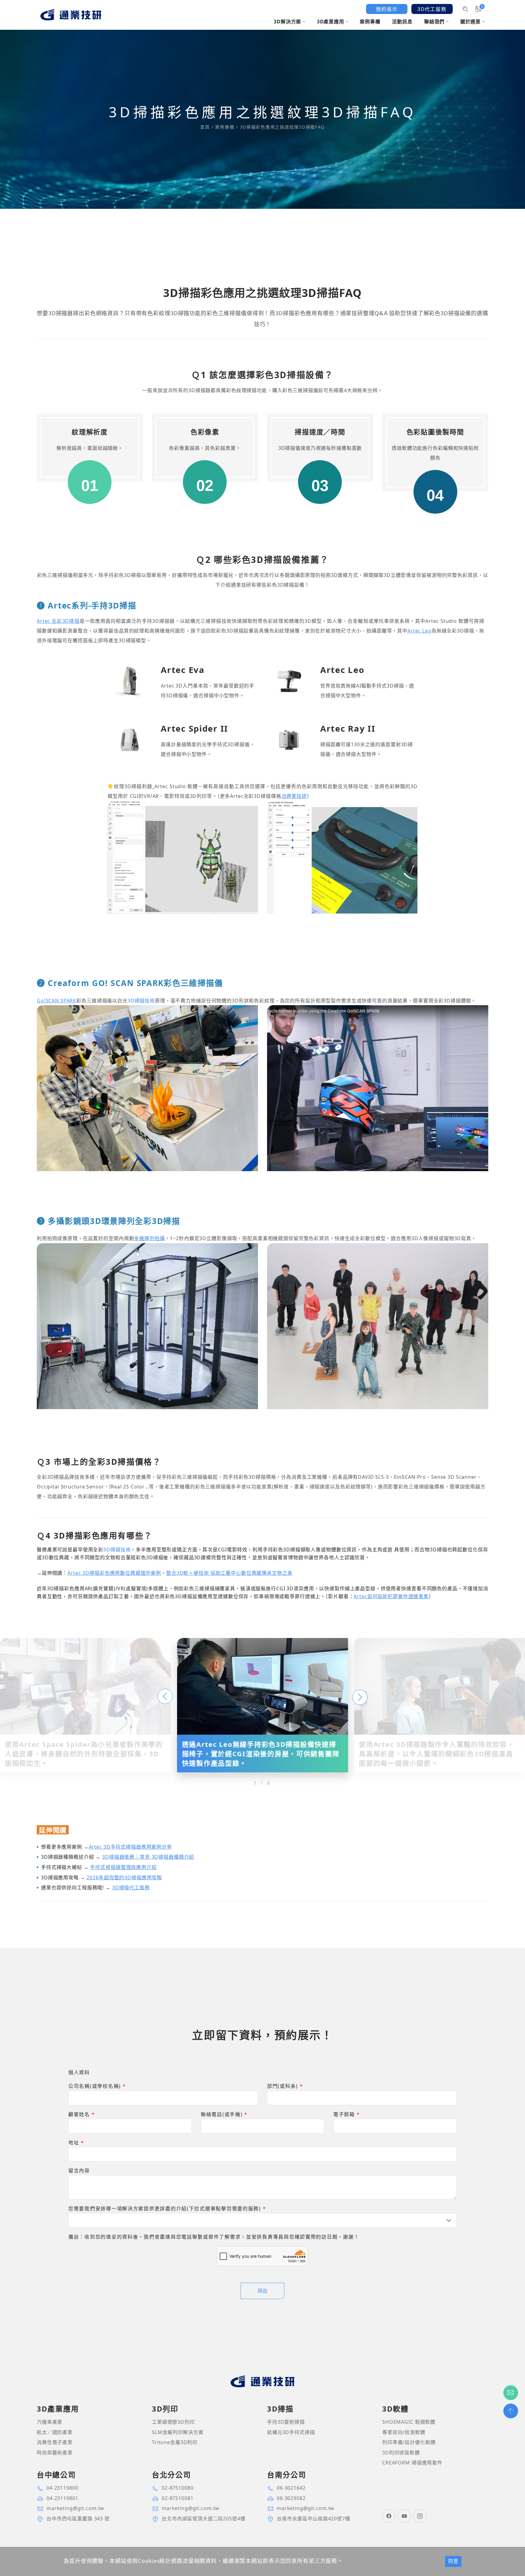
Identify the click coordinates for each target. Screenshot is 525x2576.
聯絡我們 (434, 22)
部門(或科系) (285, 2086)
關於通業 (470, 22)
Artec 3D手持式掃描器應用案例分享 (130, 1847)
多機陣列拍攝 (149, 1238)
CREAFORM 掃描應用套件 (412, 2463)
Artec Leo (419, 631)
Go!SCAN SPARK (57, 1000)
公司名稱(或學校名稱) (97, 2086)
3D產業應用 (331, 22)
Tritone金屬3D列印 (175, 2442)
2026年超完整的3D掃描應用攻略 (124, 1878)
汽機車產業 (50, 2422)
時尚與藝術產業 (55, 2453)
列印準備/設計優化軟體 (409, 2442)
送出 (262, 2291)
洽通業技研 (294, 796)
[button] (165, 1696)
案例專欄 (370, 22)
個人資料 (79, 2072)
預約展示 (387, 9)
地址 (76, 2143)
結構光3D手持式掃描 (291, 2432)
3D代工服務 (432, 9)
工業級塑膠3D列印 (173, 2422)
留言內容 (79, 2171)
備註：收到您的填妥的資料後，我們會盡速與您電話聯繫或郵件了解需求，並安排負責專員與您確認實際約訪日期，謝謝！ (214, 2237)
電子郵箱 (347, 2114)
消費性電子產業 (55, 2442)
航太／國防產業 (55, 2432)
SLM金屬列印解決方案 (178, 2432)
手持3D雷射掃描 (286, 2422)
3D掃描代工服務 (131, 1888)
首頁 (206, 127)
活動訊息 (402, 22)
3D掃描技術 (141, 1000)
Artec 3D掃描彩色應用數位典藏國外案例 (114, 1573)
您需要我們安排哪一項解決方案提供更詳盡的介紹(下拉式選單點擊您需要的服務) (167, 2209)
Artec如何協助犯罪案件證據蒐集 (391, 1596)
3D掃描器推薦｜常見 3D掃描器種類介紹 (148, 1857)
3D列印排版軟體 (401, 2453)
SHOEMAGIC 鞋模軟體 (409, 2422)
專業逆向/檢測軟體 (404, 2432)
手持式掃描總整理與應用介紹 (123, 1867)
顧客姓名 (82, 2114)
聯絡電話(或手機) (224, 2114)
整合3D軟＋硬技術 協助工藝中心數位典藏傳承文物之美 (229, 1573)
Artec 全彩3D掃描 (58, 621)
